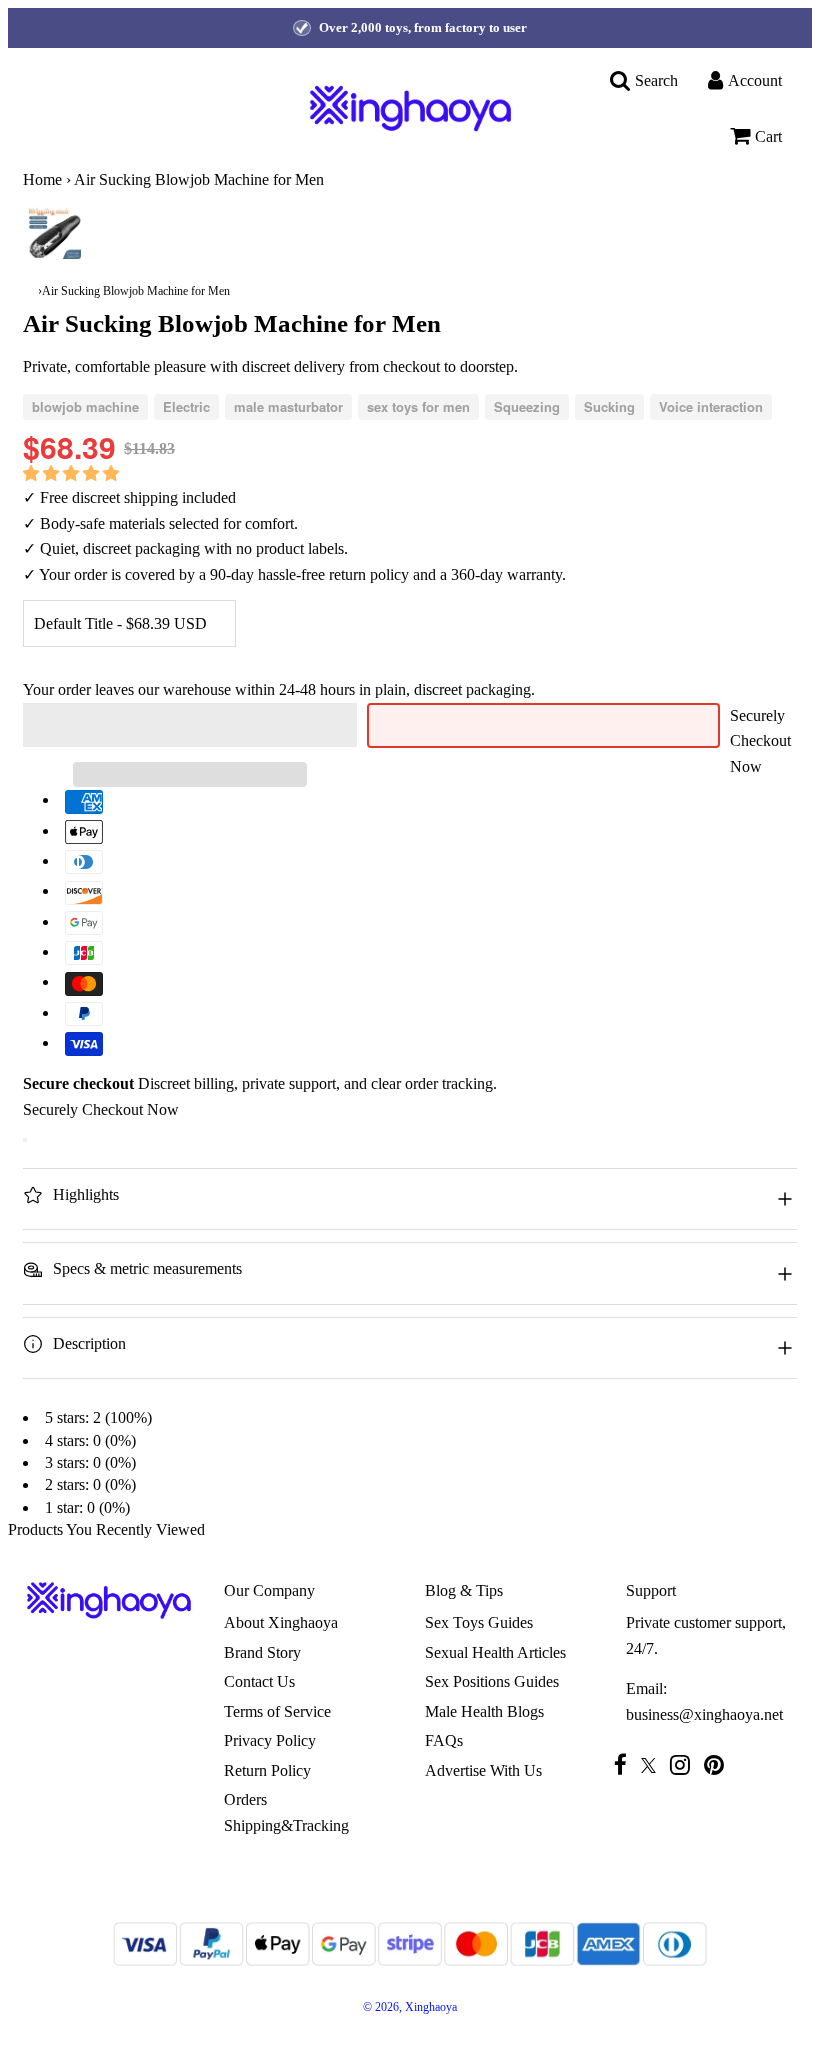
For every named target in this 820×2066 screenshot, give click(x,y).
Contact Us (259, 1681)
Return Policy (267, 1770)
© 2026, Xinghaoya (410, 2007)
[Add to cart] (25, 1140)
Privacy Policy (270, 1740)
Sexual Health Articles (495, 1652)
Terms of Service (277, 1711)
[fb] (625, 1764)
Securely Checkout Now (760, 741)
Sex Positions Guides (492, 1681)
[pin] (719, 1764)
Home (42, 179)
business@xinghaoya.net (704, 1714)
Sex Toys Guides (479, 1622)
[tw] (653, 1765)
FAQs (444, 1740)
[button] (73, 473)
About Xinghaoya (281, 1622)
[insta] (685, 1764)
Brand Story (262, 1652)
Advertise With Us (483, 1770)
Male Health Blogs (484, 1711)
